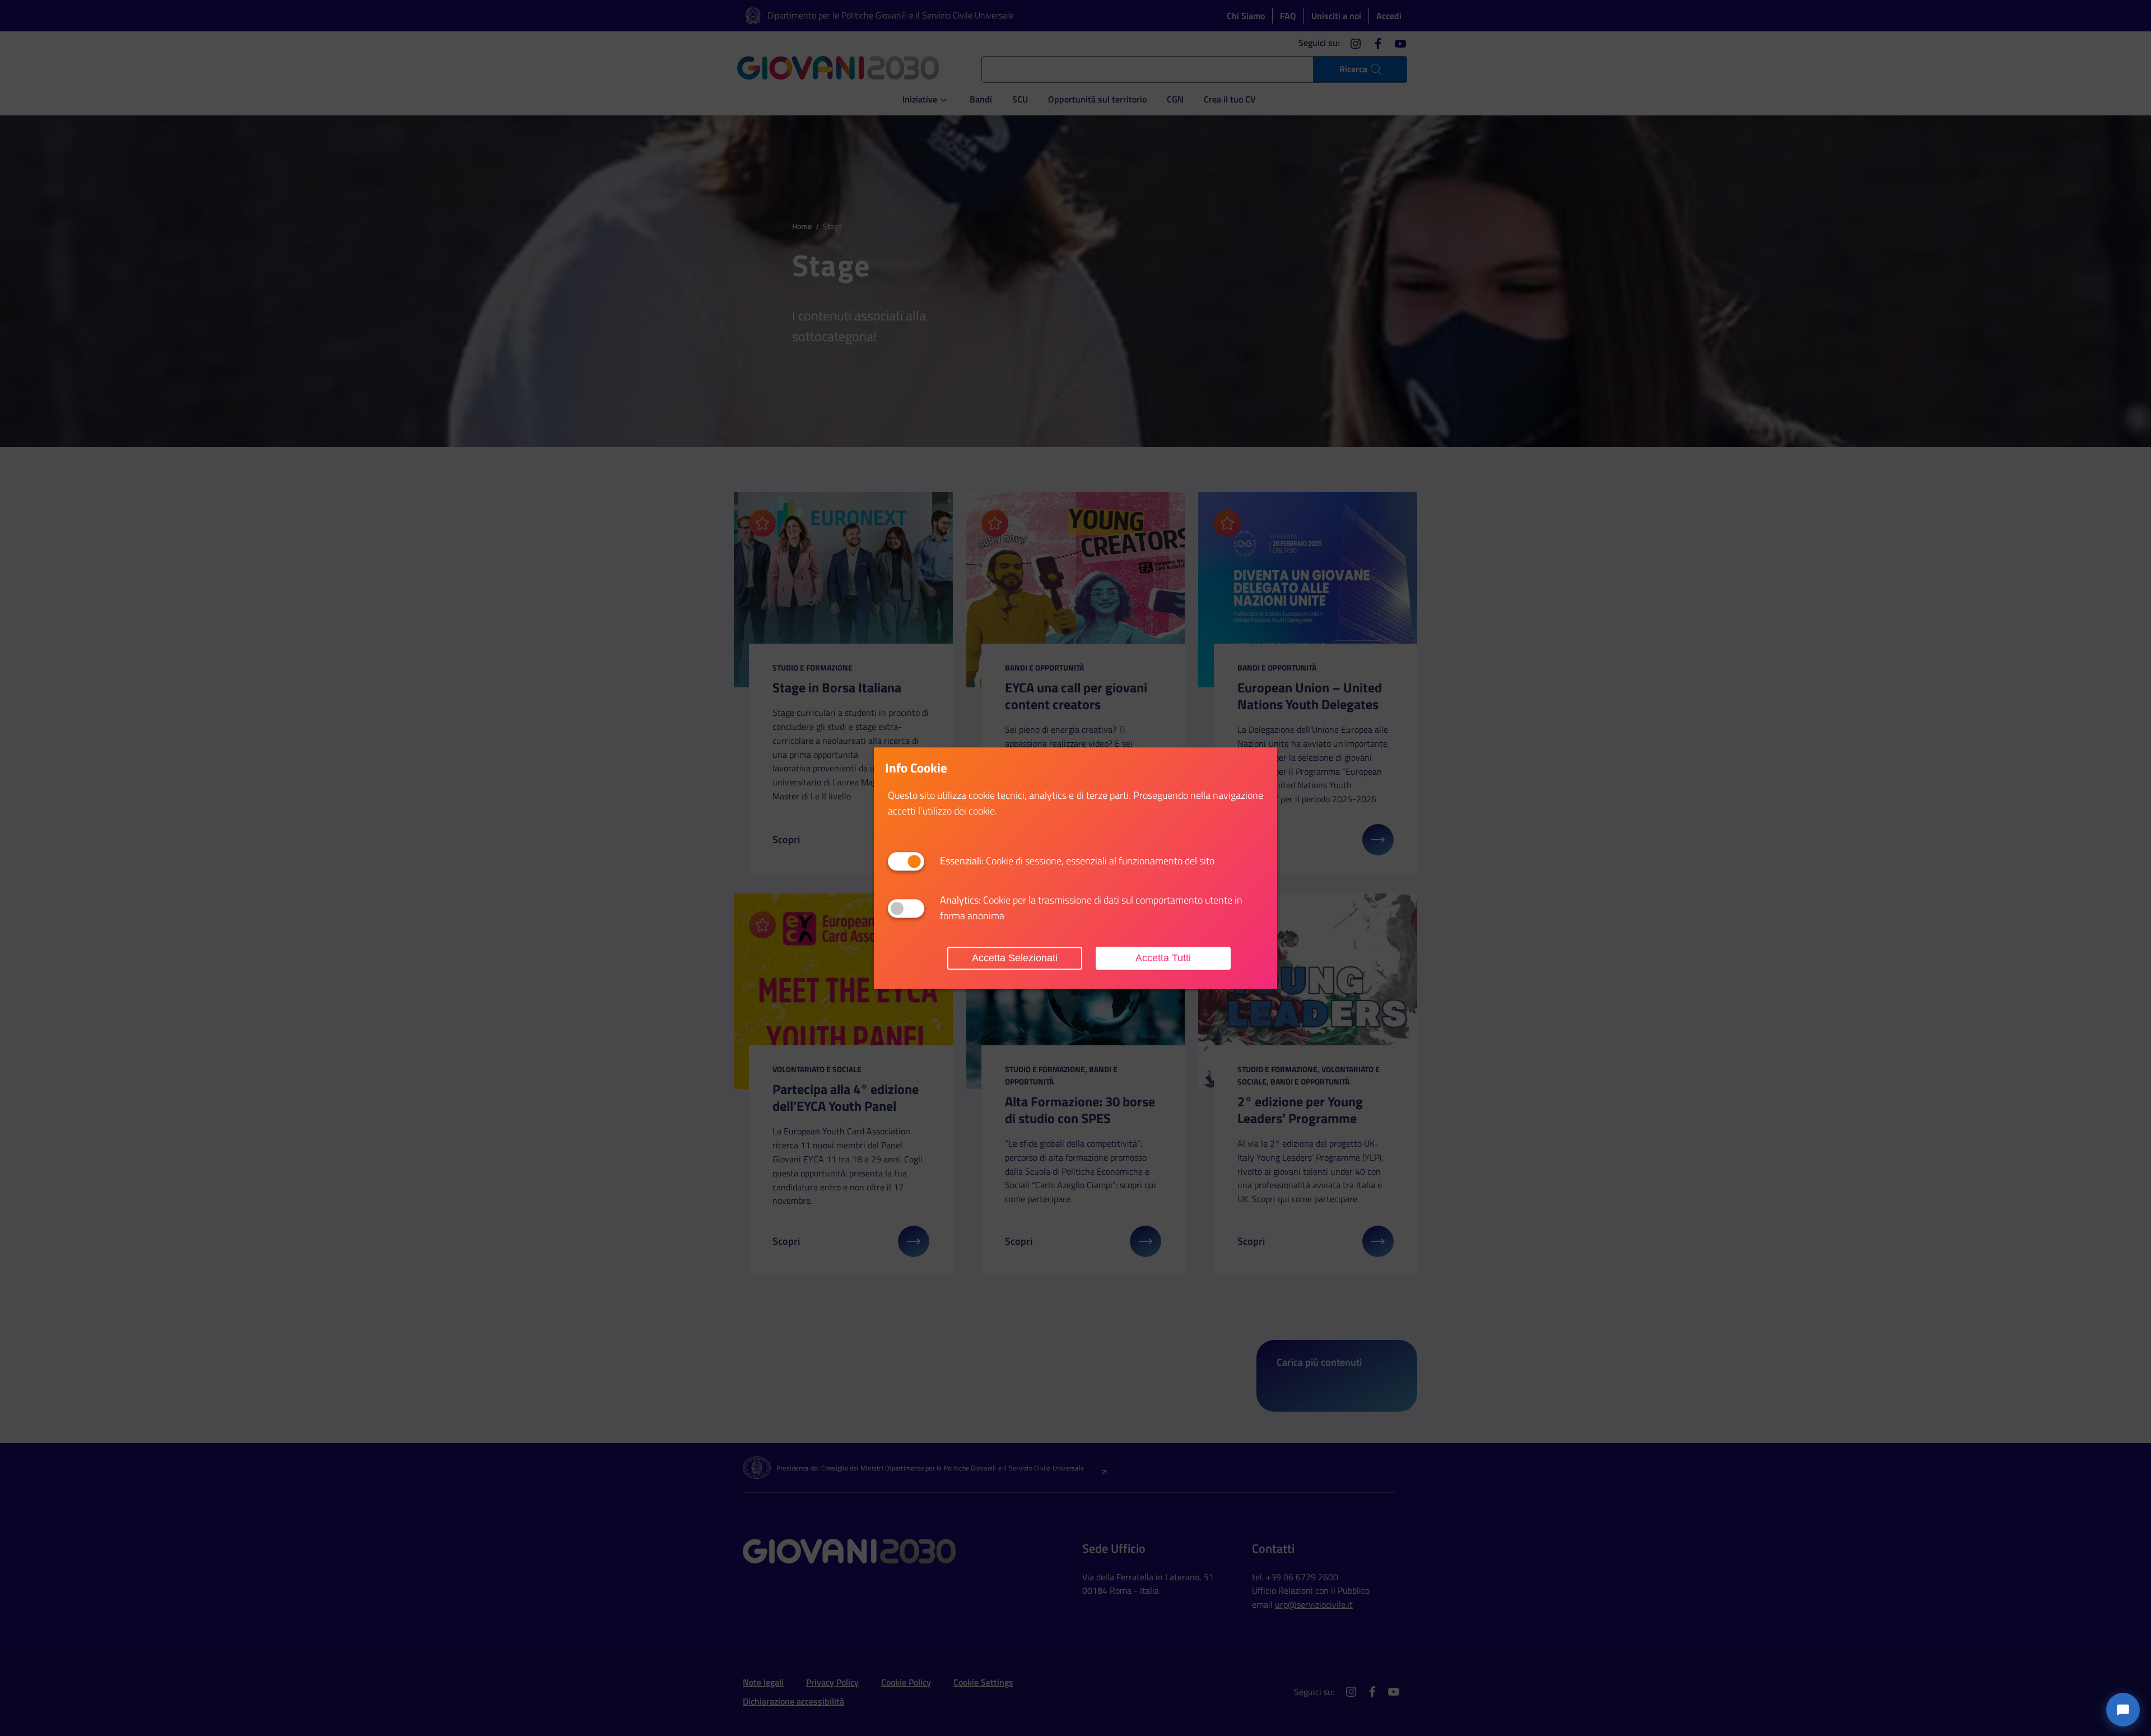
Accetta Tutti (1163, 958)
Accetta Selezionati (1015, 958)
